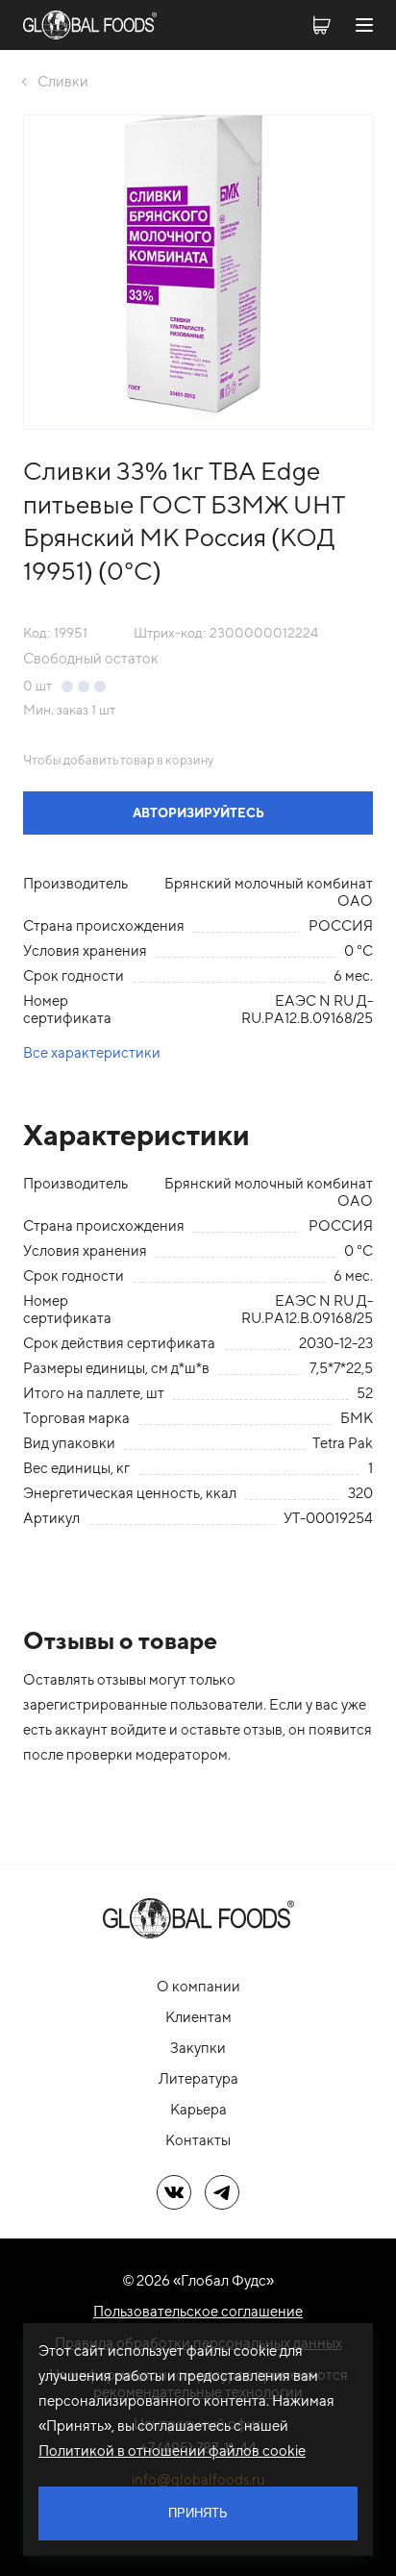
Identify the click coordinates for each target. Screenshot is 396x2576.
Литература (198, 2078)
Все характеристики (92, 1052)
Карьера (198, 2109)
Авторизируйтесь (198, 813)
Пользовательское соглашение (198, 2311)
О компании (198, 1986)
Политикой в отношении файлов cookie (172, 2451)
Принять (198, 2513)
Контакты (198, 2140)
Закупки (198, 2048)
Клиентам (198, 2017)
